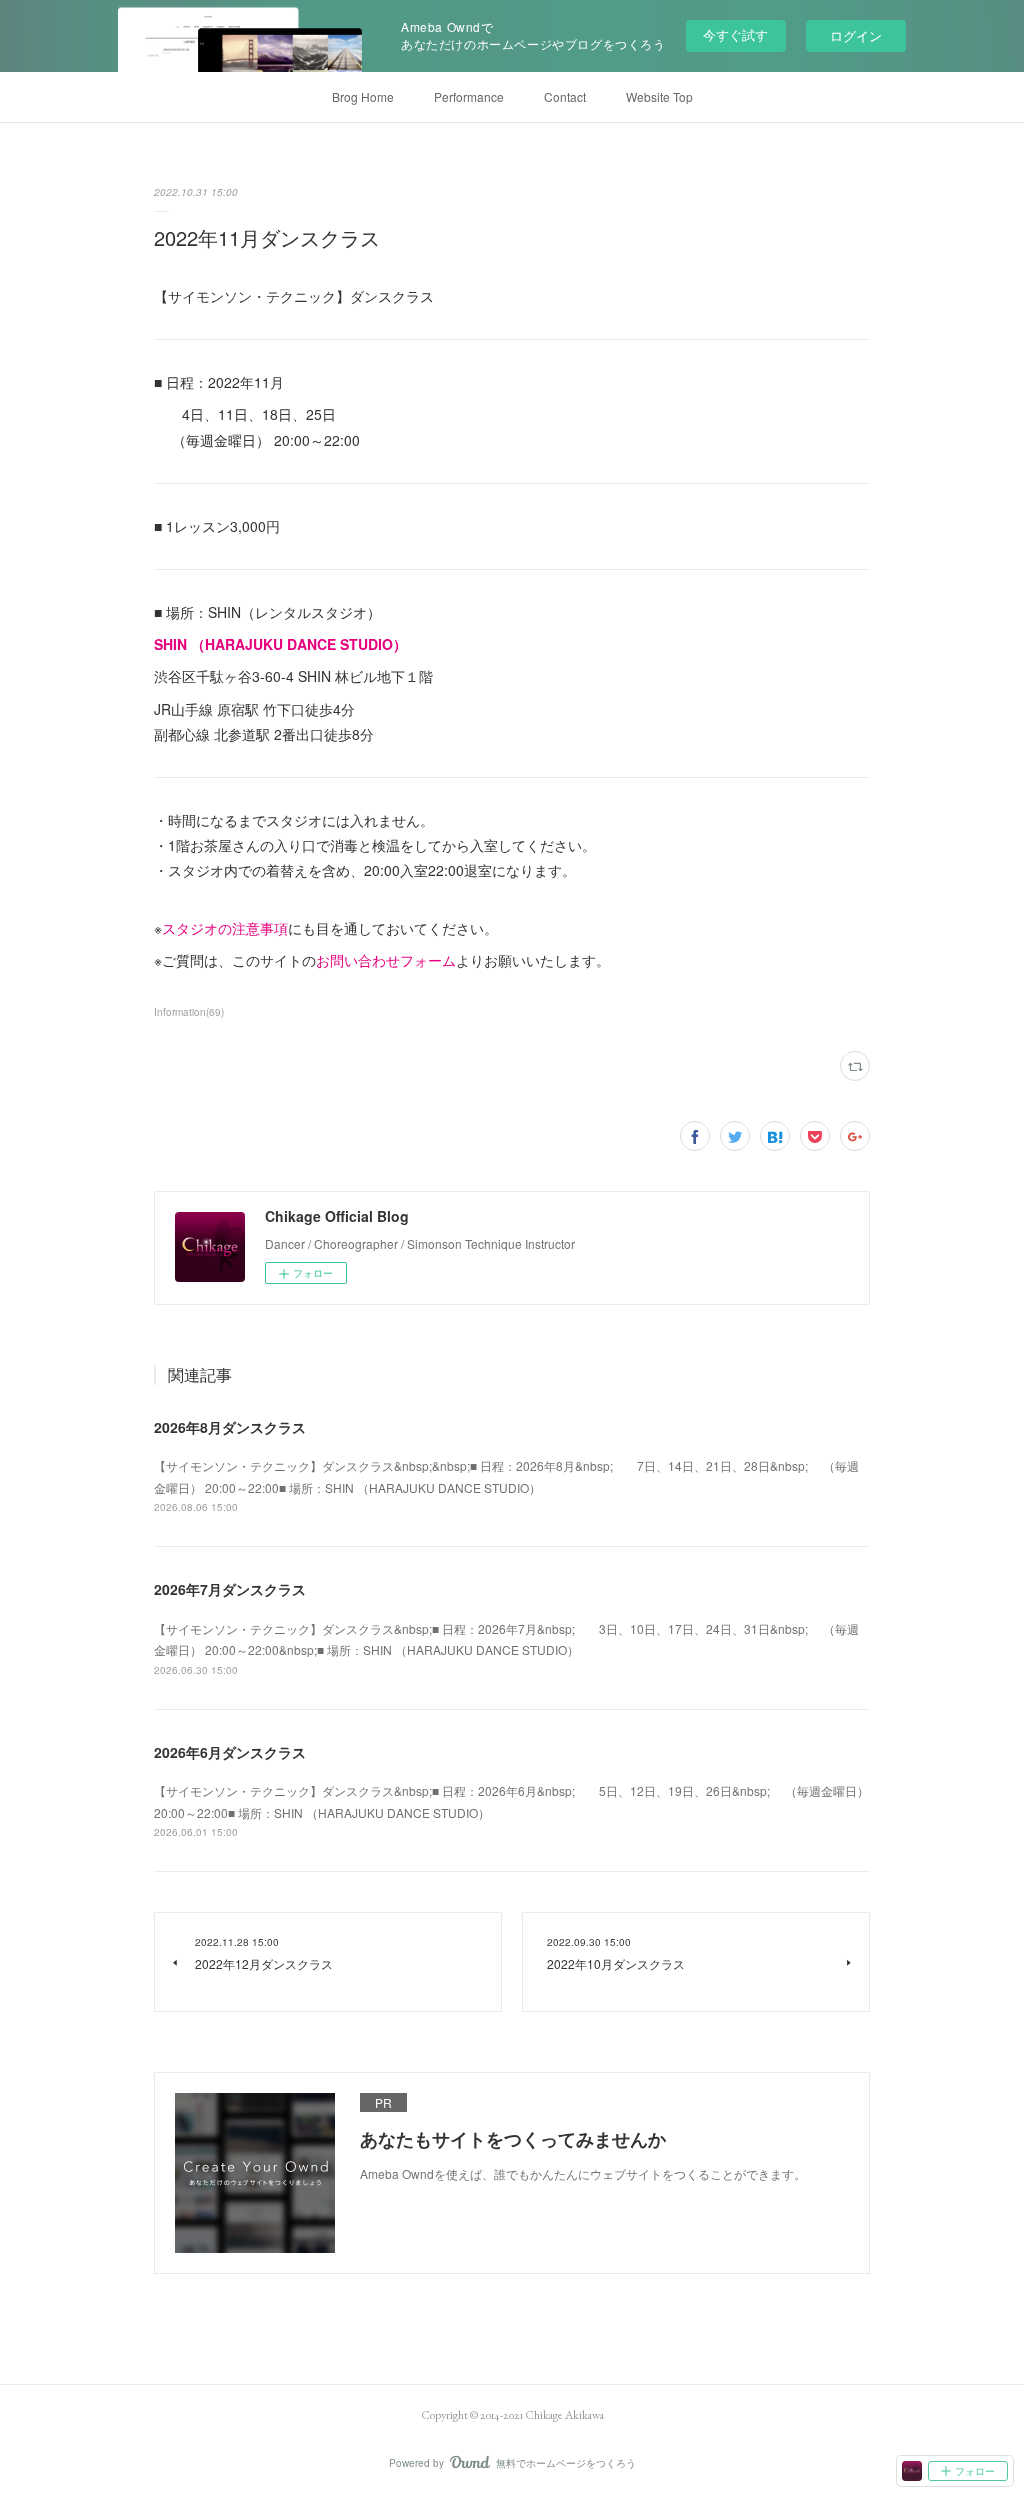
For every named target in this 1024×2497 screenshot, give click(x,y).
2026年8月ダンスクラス (230, 1427)
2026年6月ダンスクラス (230, 1752)
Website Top (659, 96)
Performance (469, 96)
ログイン (856, 35)
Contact (565, 96)
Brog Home (363, 96)
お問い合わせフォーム (386, 960)
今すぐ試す (735, 34)
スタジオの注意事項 (225, 928)
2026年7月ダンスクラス (230, 1589)
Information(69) (189, 1012)
